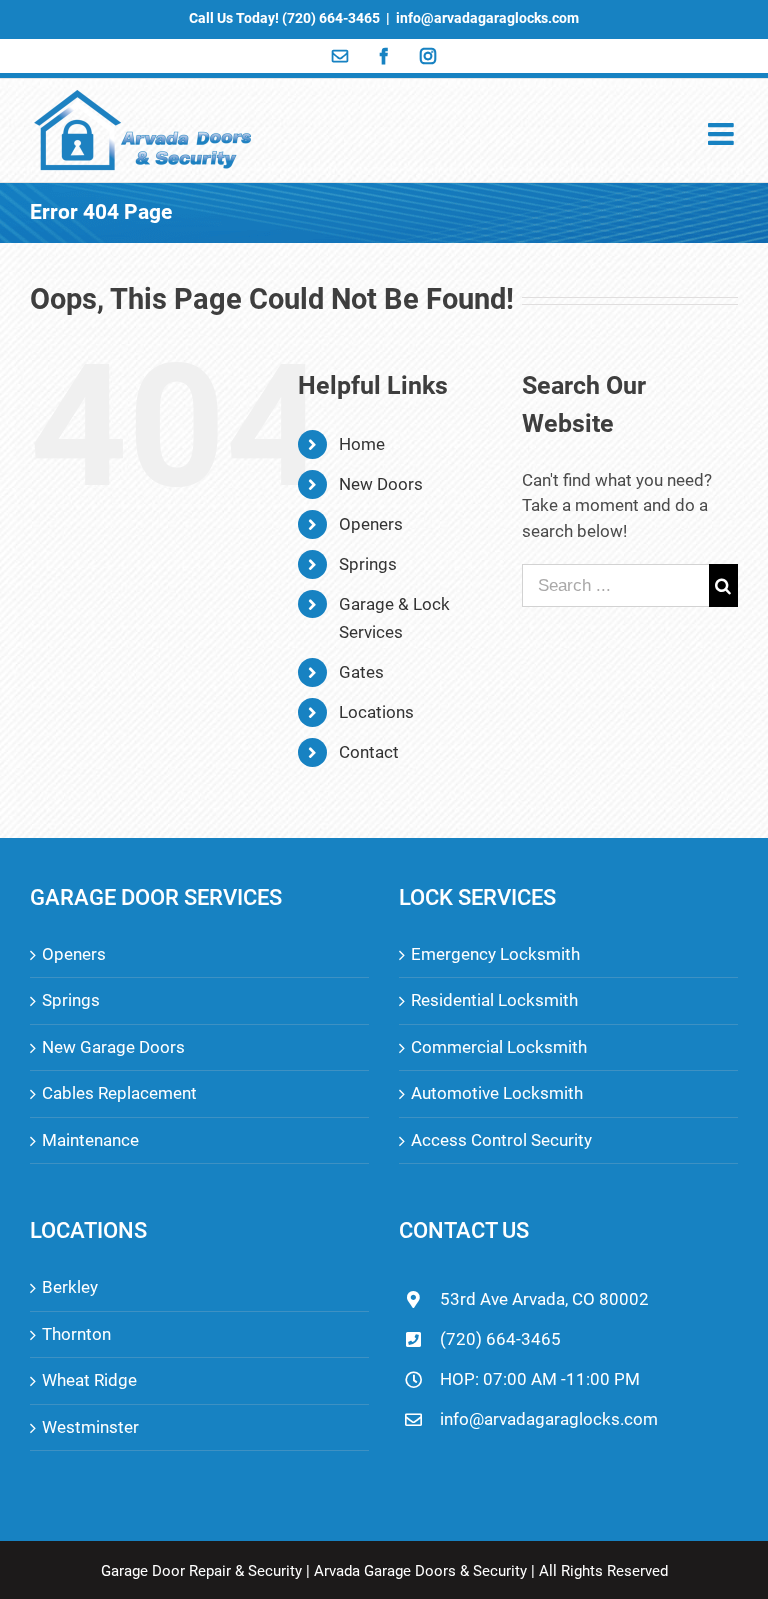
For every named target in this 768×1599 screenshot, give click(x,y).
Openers (371, 524)
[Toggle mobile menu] (723, 134)
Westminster (90, 1427)
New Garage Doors (113, 1047)
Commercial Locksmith (499, 1047)
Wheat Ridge (89, 1380)
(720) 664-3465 (500, 1339)
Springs (368, 564)
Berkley (70, 1287)
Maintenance (90, 1140)
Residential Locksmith (494, 1000)
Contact (369, 752)
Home (362, 444)
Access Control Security (501, 1140)
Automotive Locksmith (497, 1093)
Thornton (76, 1334)
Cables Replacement (119, 1093)
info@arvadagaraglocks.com (487, 18)
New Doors (381, 484)
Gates (361, 672)
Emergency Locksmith (495, 954)
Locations (376, 712)
